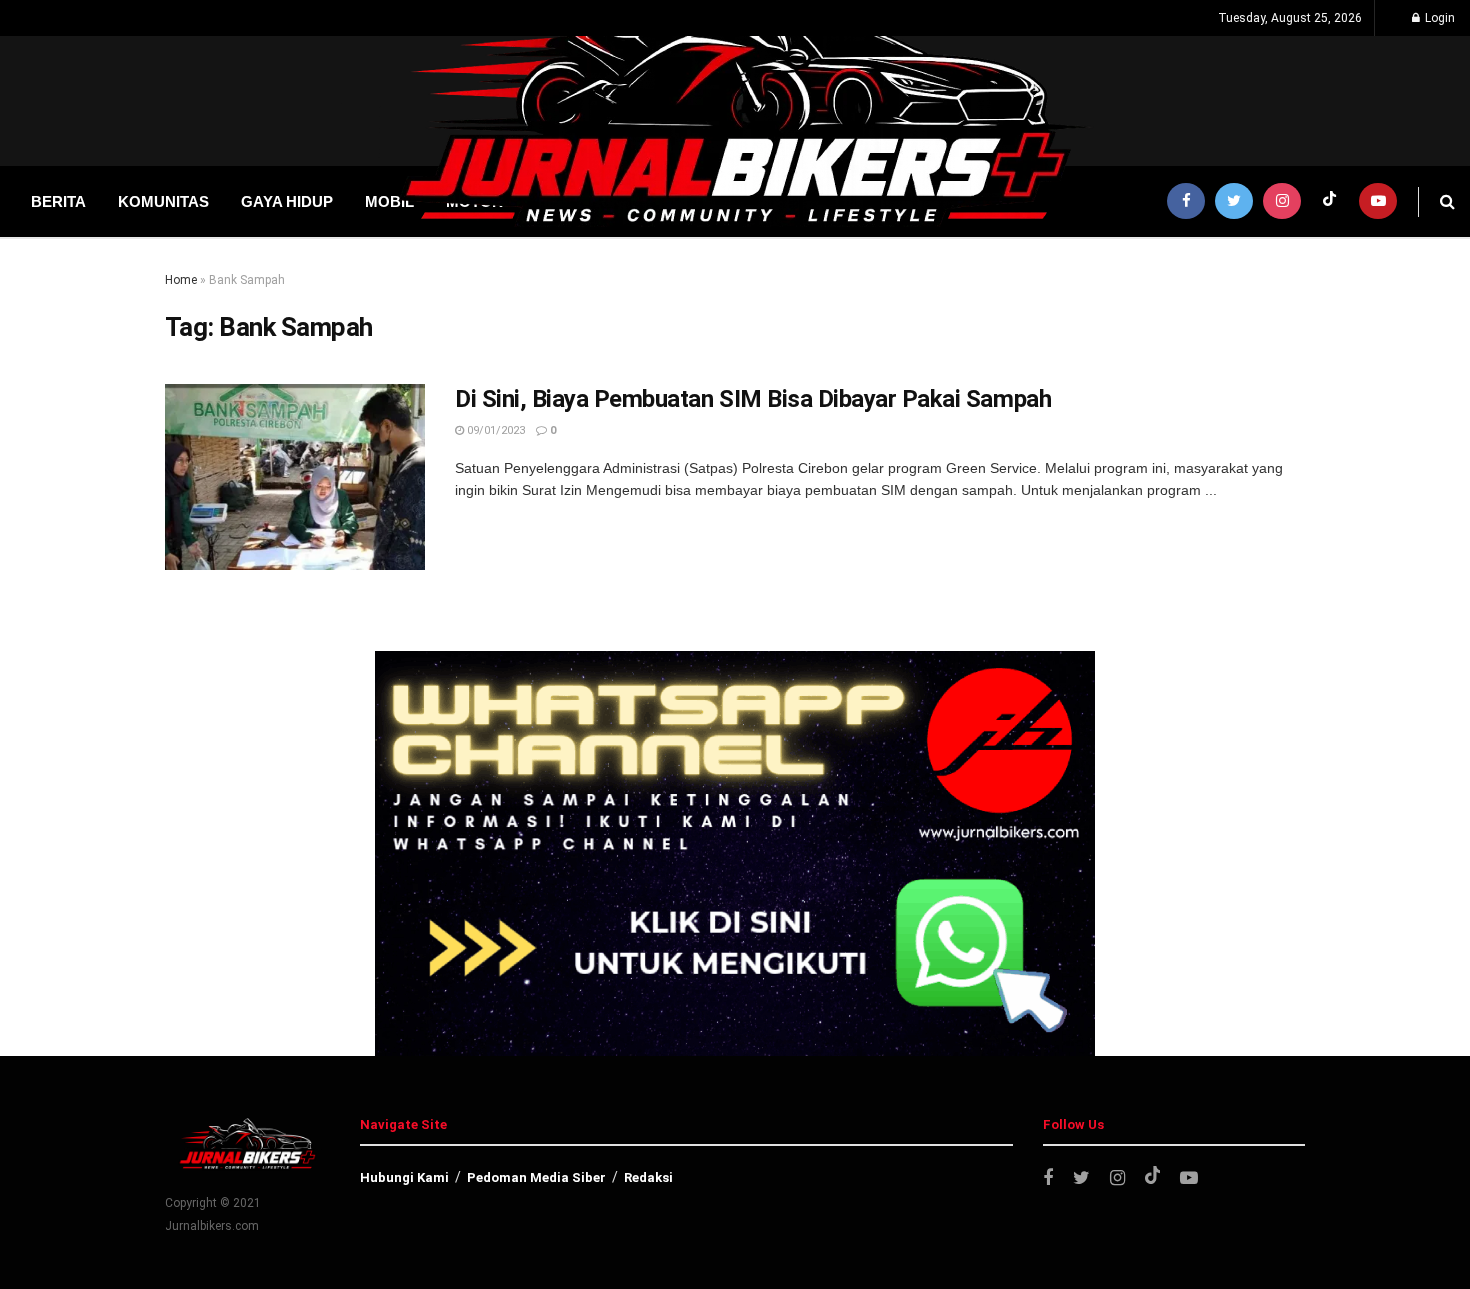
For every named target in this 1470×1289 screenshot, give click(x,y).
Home (181, 280)
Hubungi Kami (404, 1177)
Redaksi (648, 1177)
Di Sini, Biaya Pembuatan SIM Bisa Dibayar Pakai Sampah (753, 399)
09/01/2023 (494, 430)
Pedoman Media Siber (536, 1177)
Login (1438, 18)
